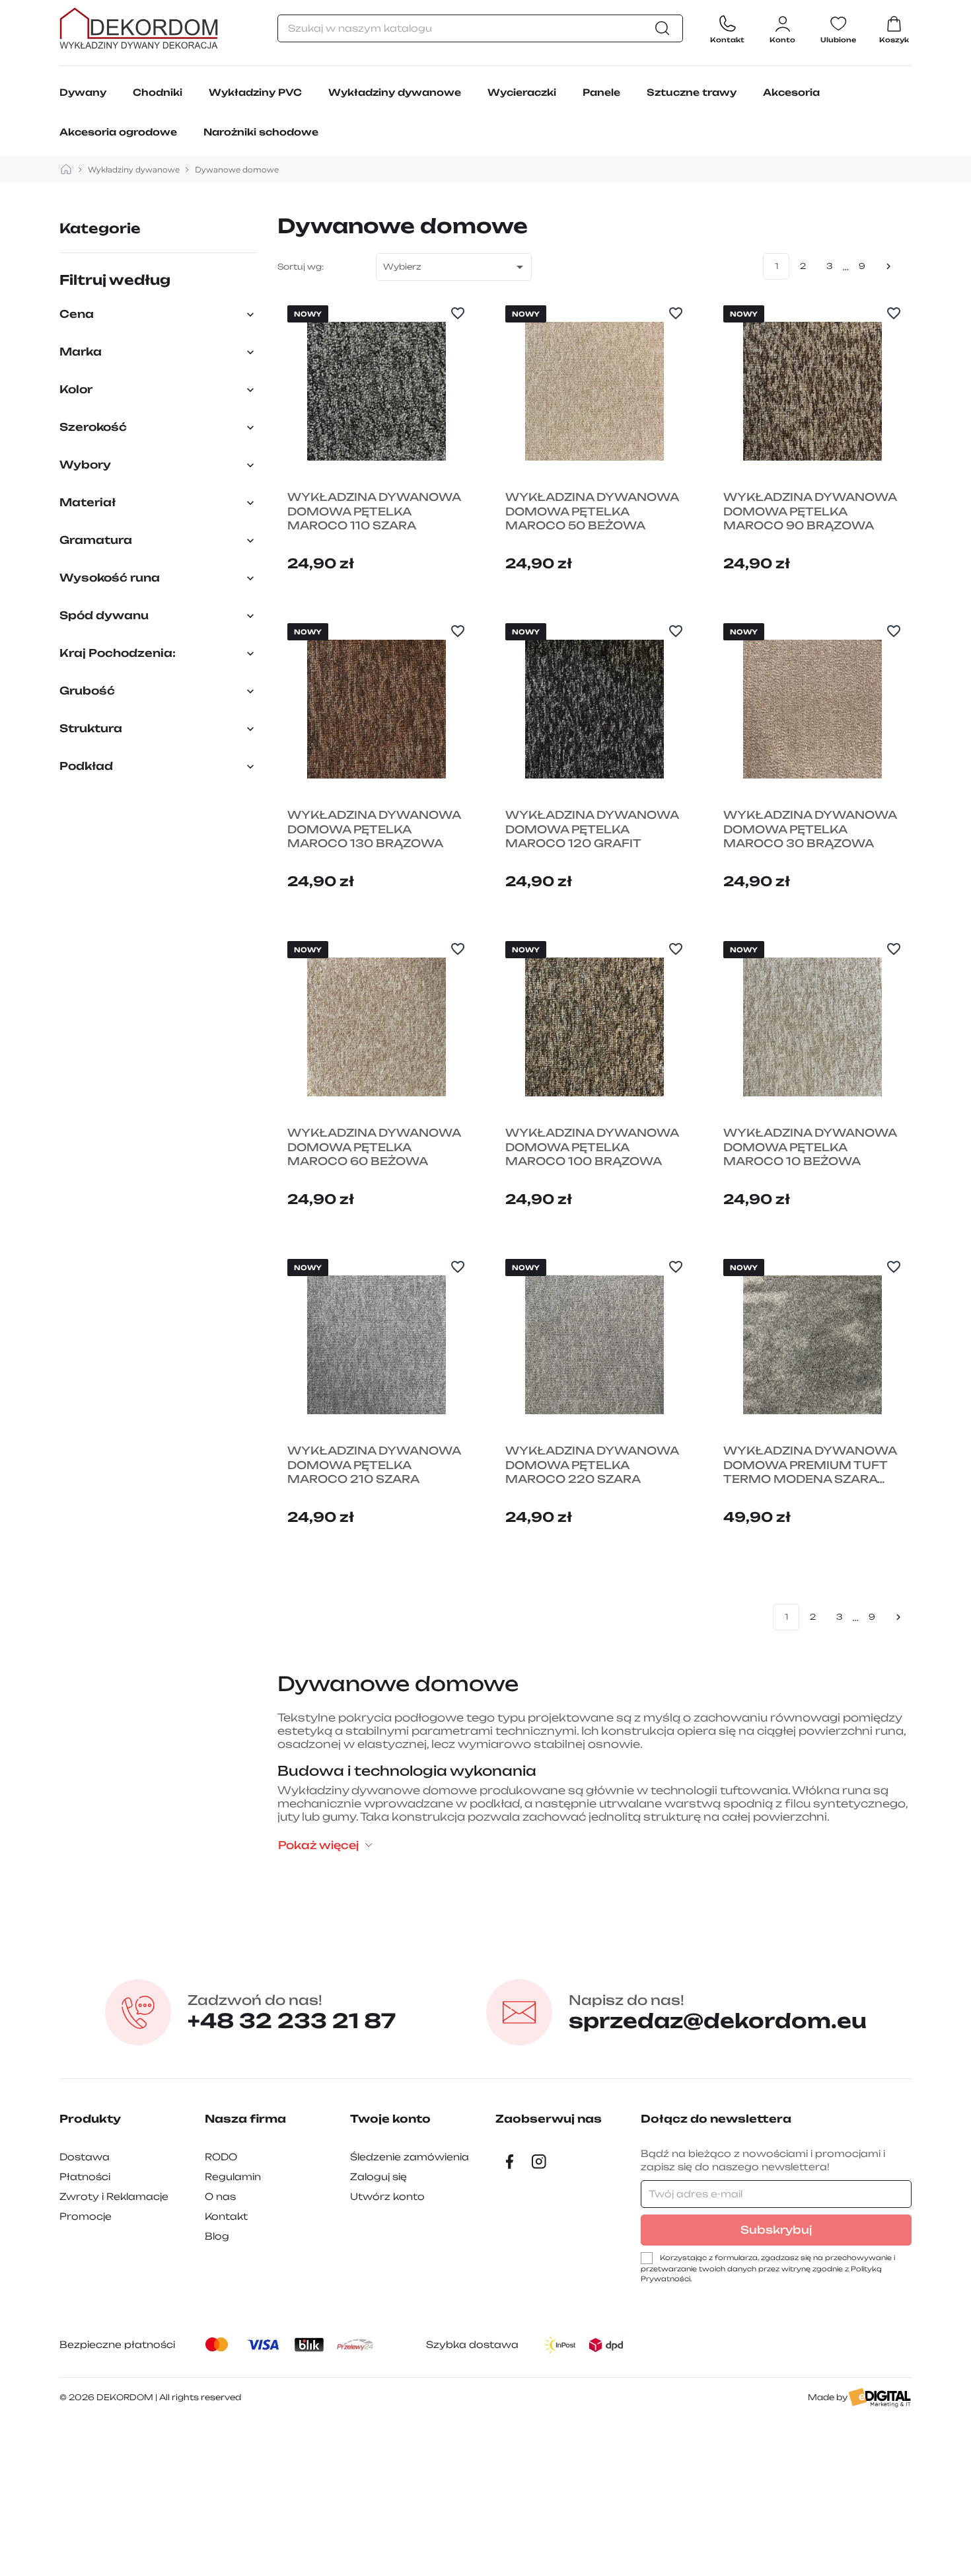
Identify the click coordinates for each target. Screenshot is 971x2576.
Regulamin (233, 2177)
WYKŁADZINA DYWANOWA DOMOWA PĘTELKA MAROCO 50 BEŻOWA (592, 511)
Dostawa (85, 2157)
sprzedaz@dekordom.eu (718, 2012)
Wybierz (455, 267)
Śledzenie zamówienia (410, 2157)
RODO (221, 2157)
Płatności (85, 2177)
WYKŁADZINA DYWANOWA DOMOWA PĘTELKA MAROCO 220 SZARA (592, 1465)
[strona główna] (66, 170)
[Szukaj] (666, 28)
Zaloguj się (378, 2177)
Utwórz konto (387, 2196)
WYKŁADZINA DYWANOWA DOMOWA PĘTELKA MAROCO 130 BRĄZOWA (374, 829)
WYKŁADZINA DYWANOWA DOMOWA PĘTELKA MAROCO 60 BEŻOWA (374, 1147)
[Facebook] (510, 2162)
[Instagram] (539, 2162)
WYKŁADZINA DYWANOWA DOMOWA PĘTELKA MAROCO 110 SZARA (374, 511)
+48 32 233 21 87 (292, 2012)
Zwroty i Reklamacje (114, 2196)
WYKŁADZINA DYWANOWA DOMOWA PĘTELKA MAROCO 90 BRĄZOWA (810, 511)
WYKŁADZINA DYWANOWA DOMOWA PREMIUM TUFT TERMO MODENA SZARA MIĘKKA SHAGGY (810, 1465)
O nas (220, 2196)
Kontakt (226, 2216)
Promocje (86, 2216)
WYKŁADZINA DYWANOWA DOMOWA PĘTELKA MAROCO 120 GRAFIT (592, 829)
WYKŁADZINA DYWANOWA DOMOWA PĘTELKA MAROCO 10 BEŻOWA (810, 1147)
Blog (217, 2236)
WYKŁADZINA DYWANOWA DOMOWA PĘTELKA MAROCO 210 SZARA (374, 1465)
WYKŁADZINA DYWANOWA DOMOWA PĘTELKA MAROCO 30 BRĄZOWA (810, 829)
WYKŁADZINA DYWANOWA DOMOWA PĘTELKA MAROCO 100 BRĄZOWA (592, 1147)
